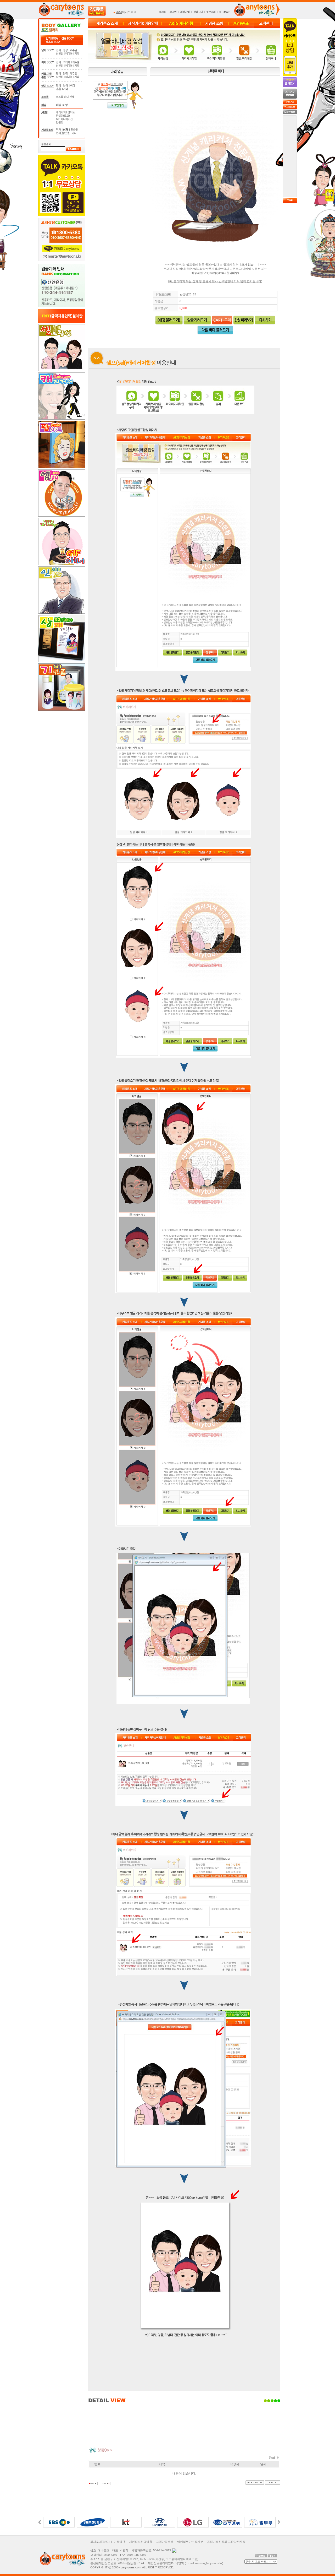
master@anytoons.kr (209, 2563)
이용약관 (119, 2542)
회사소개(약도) (100, 2542)
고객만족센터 (165, 2542)
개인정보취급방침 (141, 2542)
